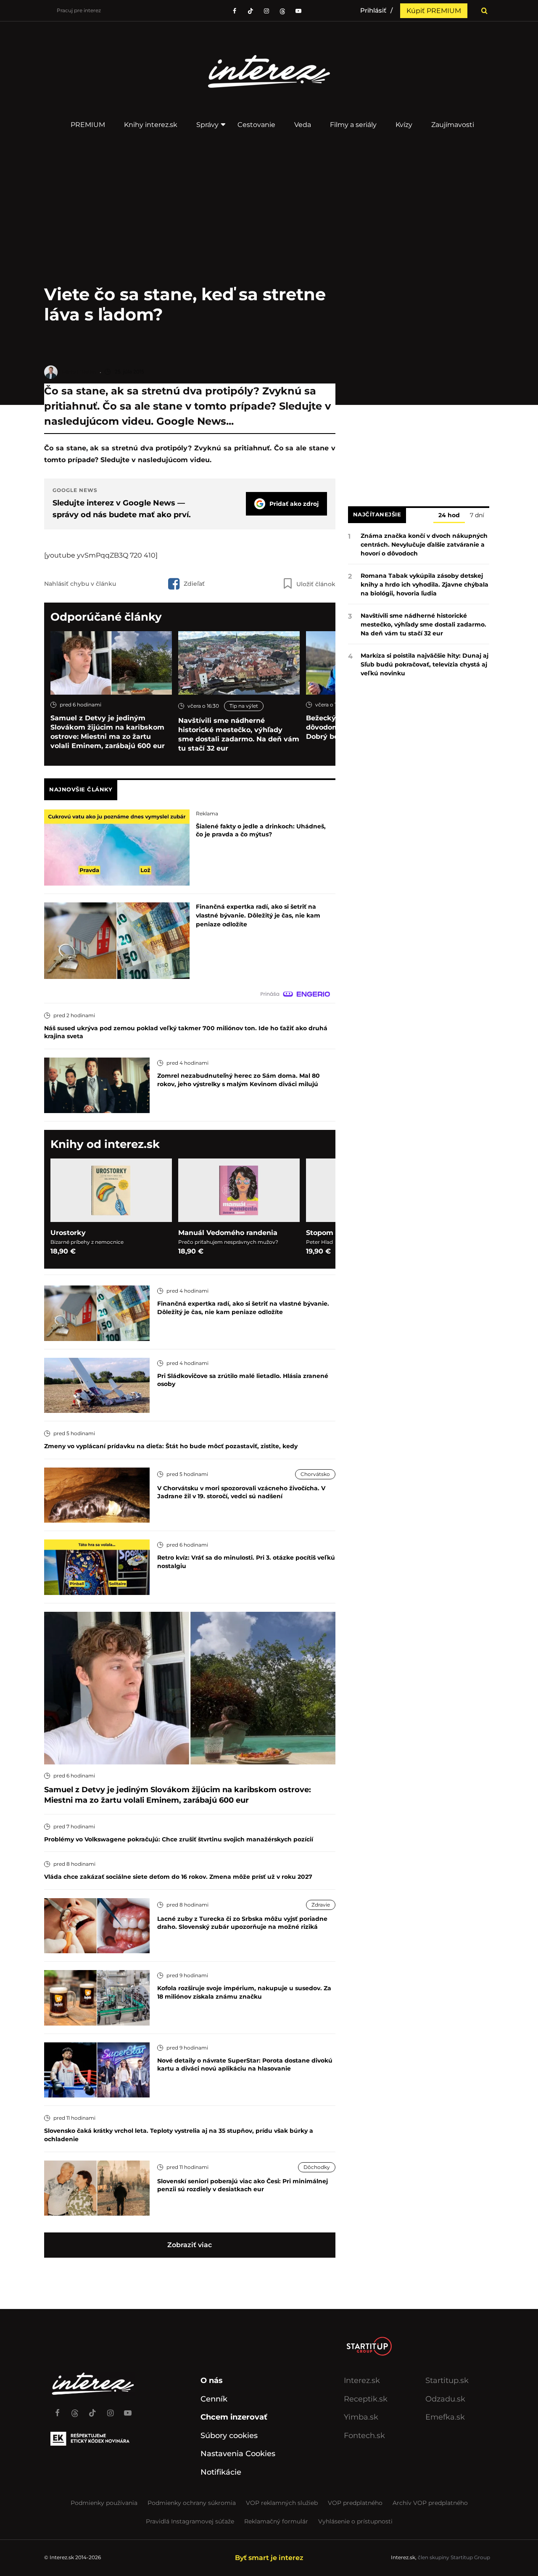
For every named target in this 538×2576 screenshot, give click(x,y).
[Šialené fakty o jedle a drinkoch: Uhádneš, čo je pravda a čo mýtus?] (117, 847)
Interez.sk (362, 2380)
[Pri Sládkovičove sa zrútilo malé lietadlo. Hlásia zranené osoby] (97, 1385)
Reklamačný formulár (276, 2521)
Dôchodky (317, 2167)
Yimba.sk (361, 2417)
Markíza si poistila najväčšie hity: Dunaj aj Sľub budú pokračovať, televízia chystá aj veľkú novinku (425, 664)
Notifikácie (221, 2472)
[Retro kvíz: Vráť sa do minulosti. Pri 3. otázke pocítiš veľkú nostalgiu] (97, 1567)
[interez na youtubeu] (298, 11)
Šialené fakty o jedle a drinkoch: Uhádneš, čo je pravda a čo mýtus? (261, 830)
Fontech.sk (364, 2436)
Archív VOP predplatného (430, 2503)
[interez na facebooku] (235, 11)
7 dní (477, 516)
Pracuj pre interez (79, 10)
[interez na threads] (75, 2409)
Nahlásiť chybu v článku (80, 584)
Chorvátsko (315, 1474)
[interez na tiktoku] (251, 11)
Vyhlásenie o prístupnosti (355, 2521)
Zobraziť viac (190, 2245)
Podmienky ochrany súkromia (192, 2503)
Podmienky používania (104, 2503)
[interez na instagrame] (110, 2409)
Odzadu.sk (445, 2399)
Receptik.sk (366, 2399)
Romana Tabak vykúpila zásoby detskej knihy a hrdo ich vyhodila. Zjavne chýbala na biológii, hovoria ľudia (425, 584)
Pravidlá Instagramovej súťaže (190, 2521)
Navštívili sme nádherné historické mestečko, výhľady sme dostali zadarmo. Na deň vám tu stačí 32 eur (239, 734)
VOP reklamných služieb (282, 2503)
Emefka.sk (445, 2417)
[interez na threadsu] (282, 11)
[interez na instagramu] (266, 11)
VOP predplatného (355, 2503)
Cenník (214, 2399)
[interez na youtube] (128, 2409)
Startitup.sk (447, 2380)
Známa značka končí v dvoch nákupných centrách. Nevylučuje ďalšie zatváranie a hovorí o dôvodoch (424, 545)
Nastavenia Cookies (238, 2454)
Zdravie (321, 1905)
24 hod (449, 516)
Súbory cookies (229, 2436)
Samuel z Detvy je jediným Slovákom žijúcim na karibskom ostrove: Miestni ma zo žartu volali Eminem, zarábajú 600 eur (108, 732)
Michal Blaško (79, 372)
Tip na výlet (244, 706)
